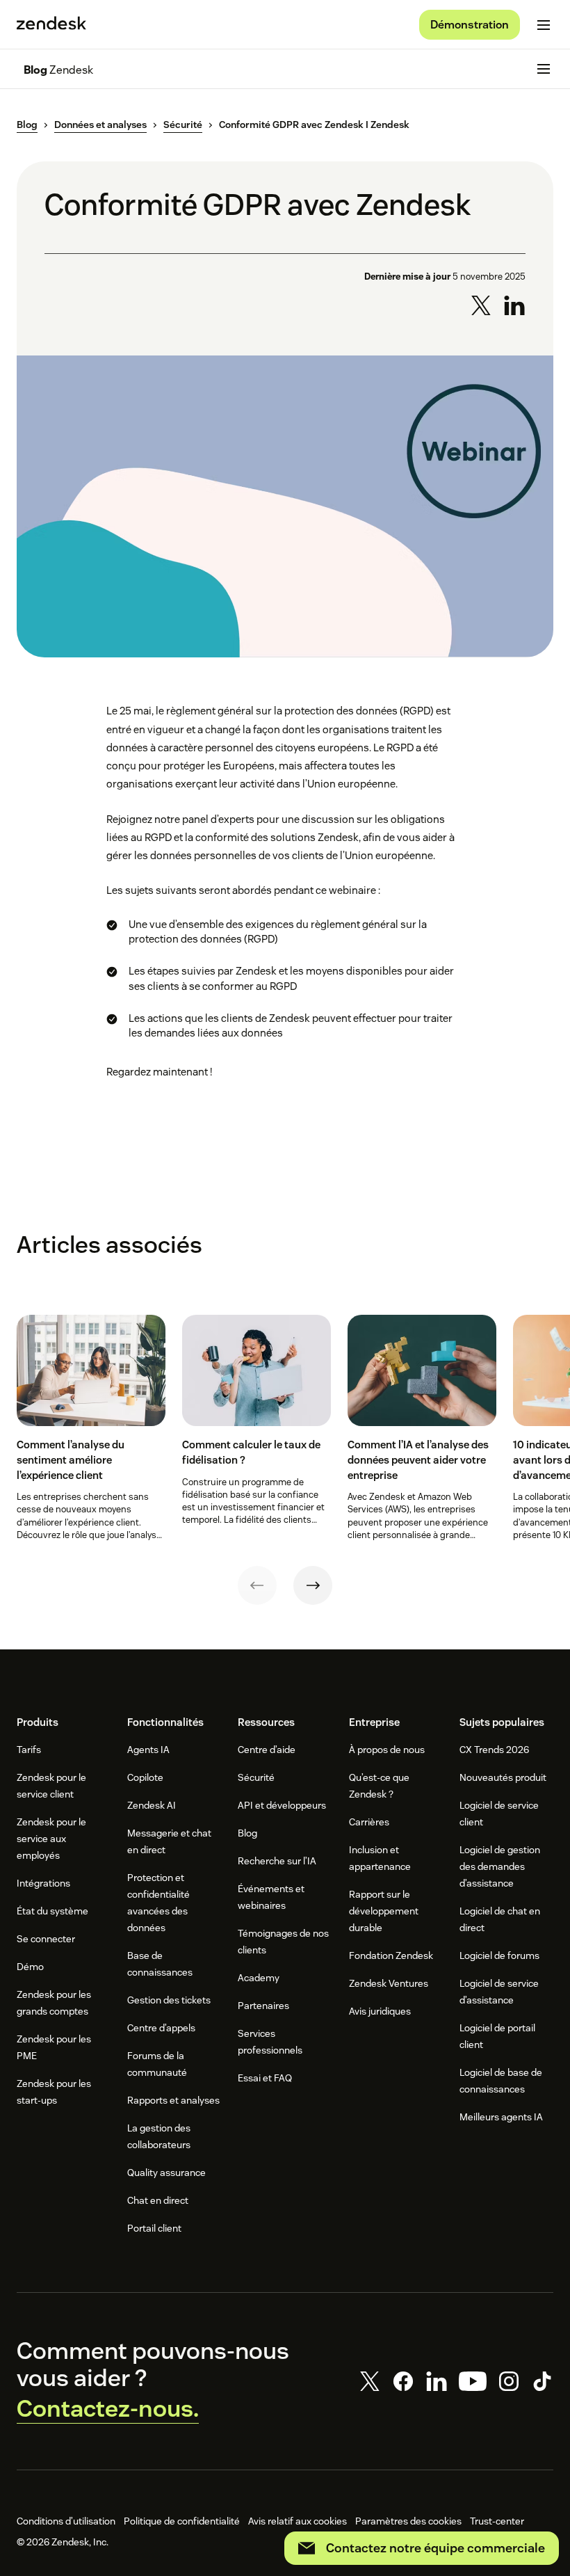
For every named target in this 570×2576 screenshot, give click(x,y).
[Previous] (257, 1585)
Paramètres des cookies (408, 2521)
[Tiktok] (542, 2381)
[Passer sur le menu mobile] (544, 25)
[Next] (313, 1585)
